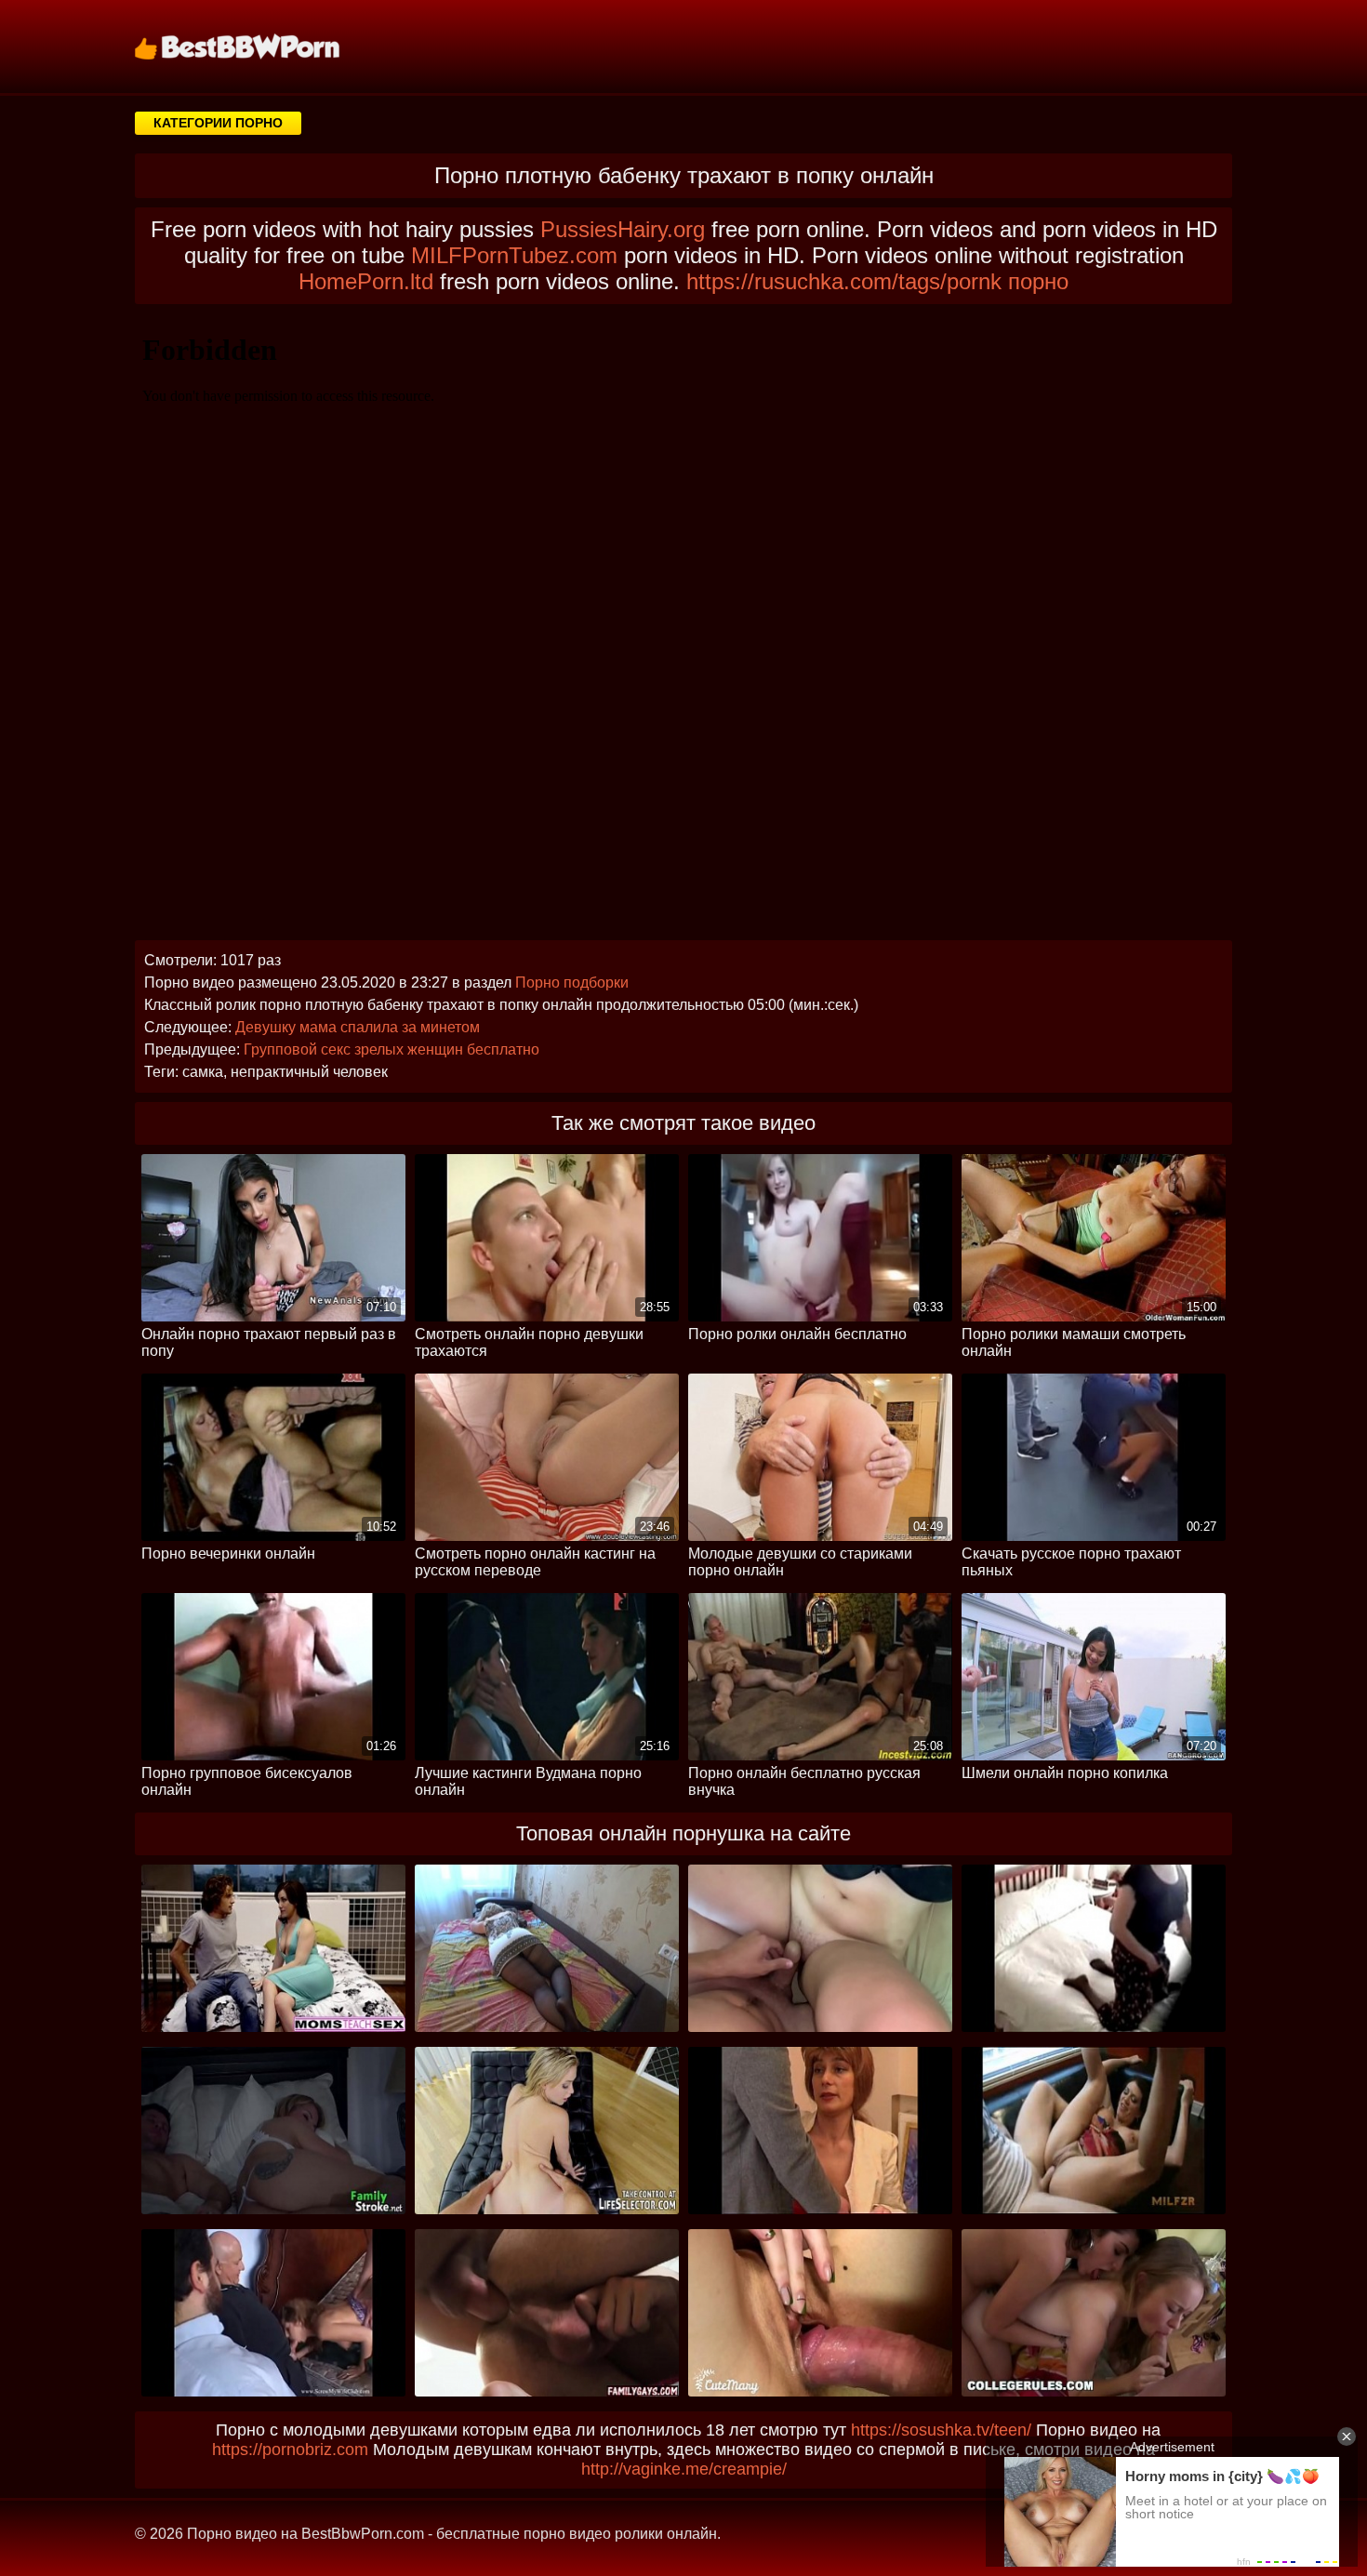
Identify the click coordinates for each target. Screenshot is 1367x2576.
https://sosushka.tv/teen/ (941, 2430)
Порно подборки (572, 983)
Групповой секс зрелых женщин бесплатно (392, 1049)
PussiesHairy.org (623, 229)
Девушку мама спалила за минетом (358, 1027)
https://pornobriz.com (290, 2450)
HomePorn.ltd (366, 281)
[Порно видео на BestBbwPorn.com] (260, 46)
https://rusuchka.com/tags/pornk (844, 281)
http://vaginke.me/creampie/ (684, 2469)
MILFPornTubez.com (514, 255)
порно (1038, 281)
